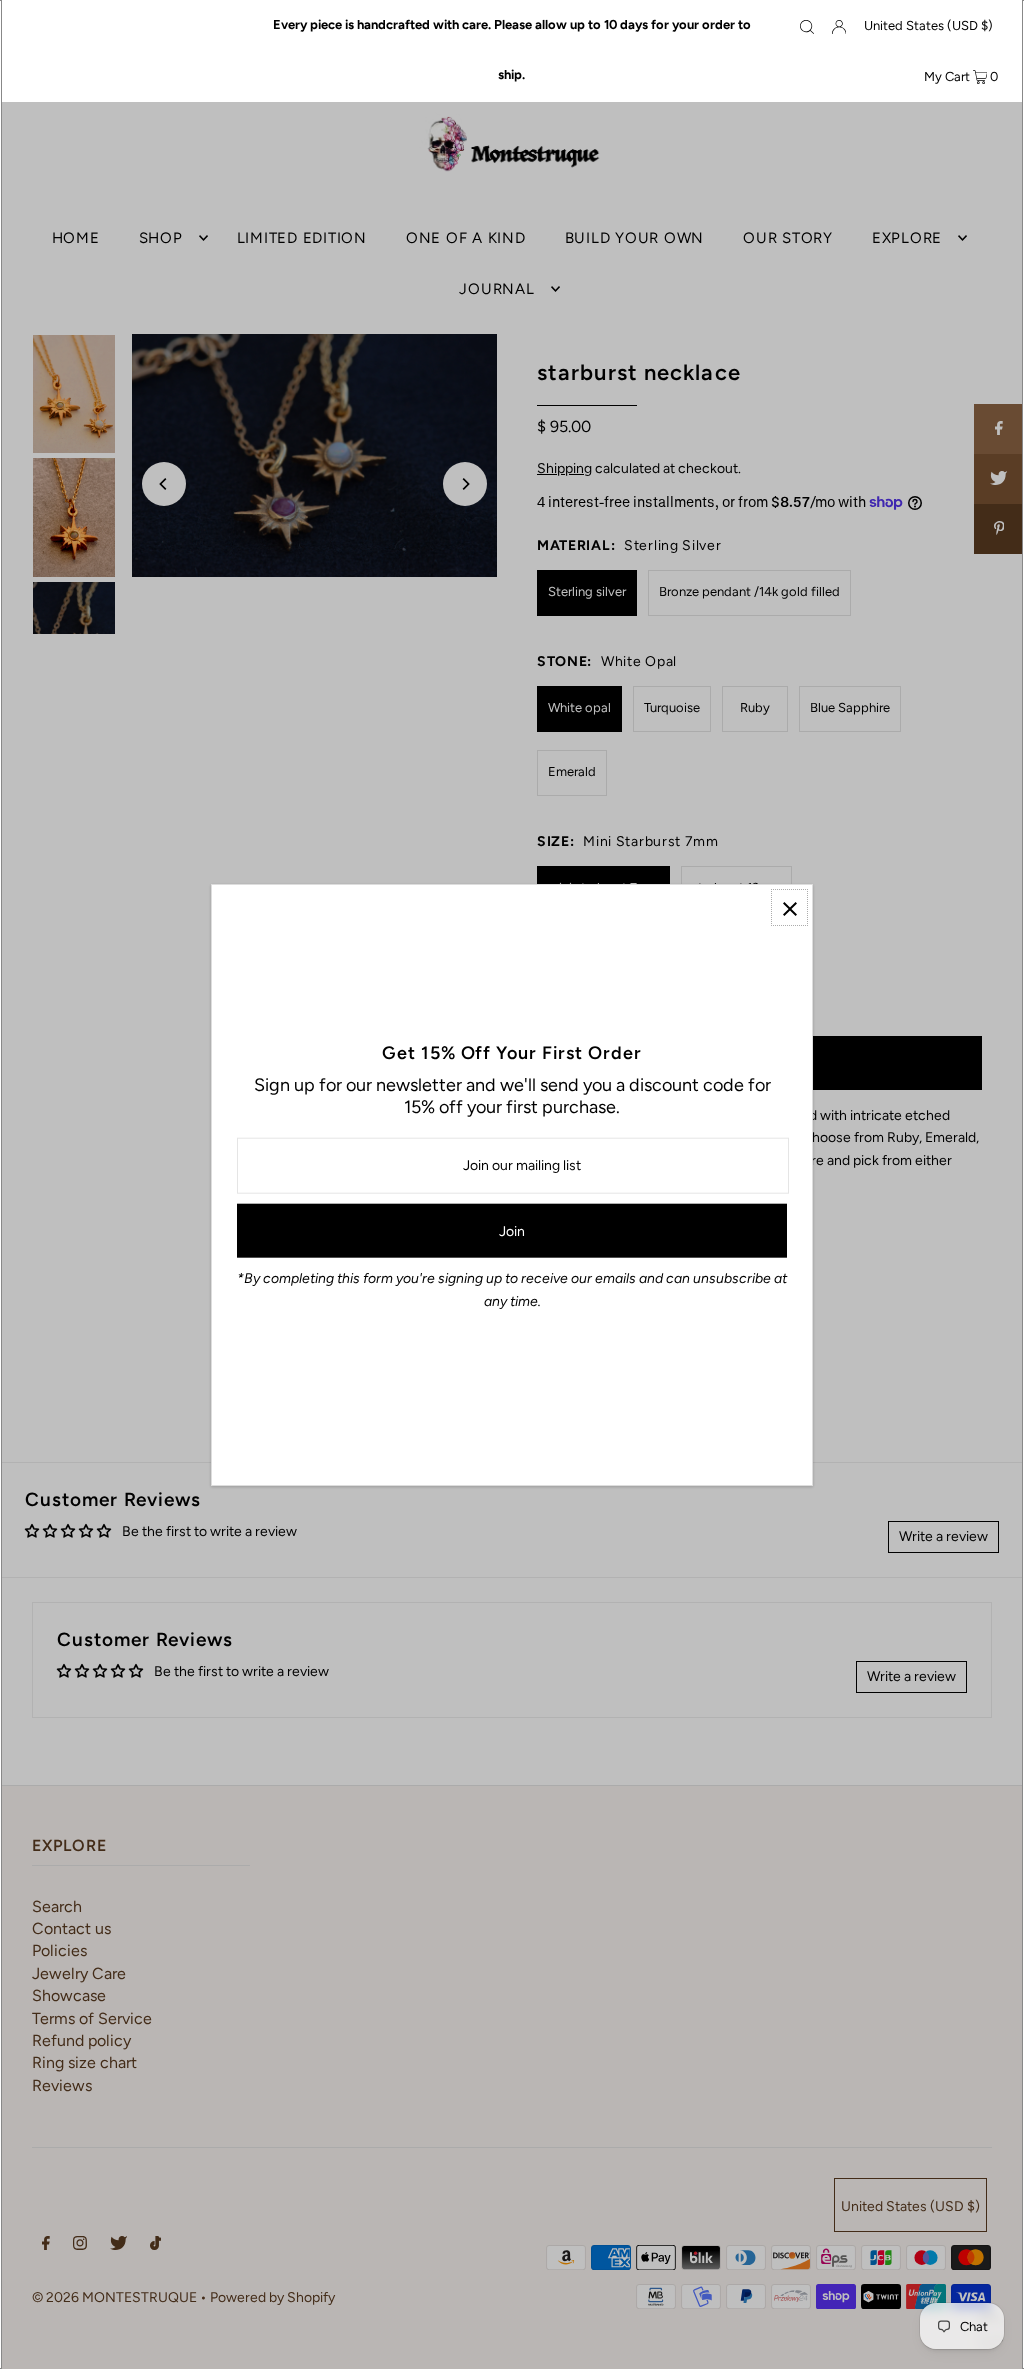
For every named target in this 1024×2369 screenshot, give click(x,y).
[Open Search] (807, 26)
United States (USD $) (928, 25)
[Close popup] (789, 907)
